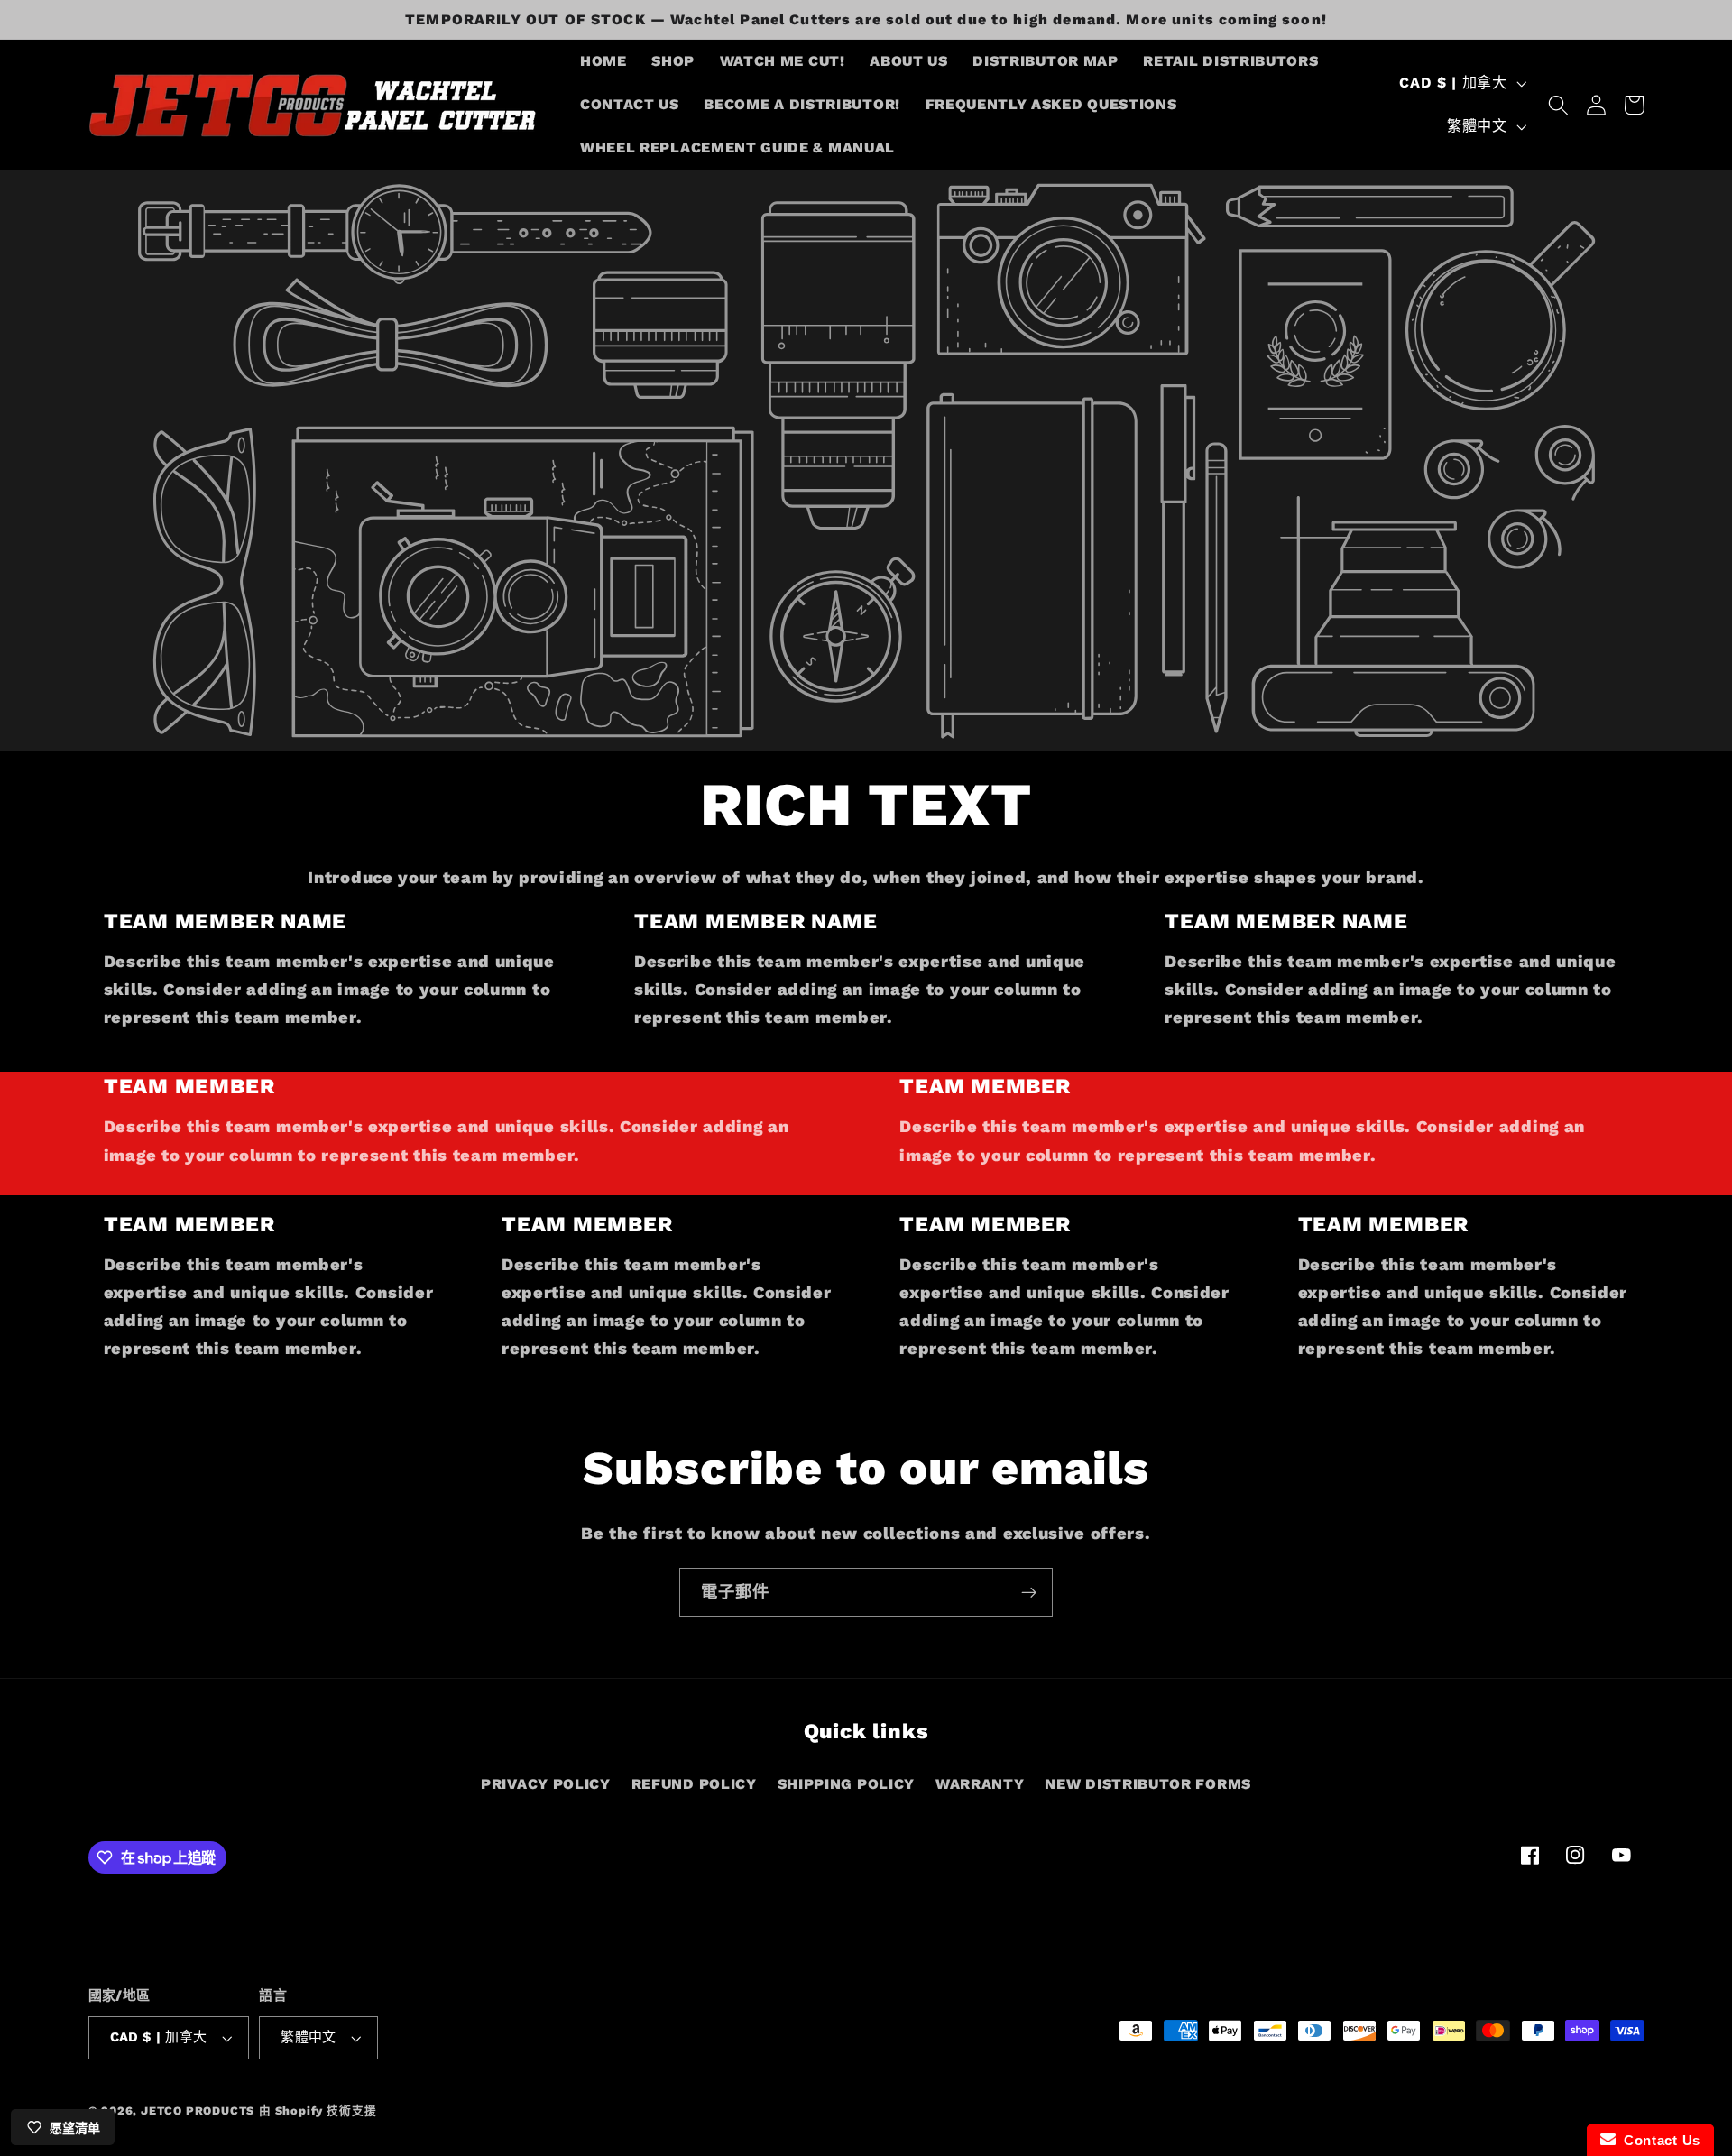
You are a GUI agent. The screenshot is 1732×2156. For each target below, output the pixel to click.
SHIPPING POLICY (846, 1784)
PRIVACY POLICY (546, 1784)
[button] (1558, 105)
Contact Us (1658, 2140)
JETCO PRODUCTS (198, 2110)
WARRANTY (980, 1784)
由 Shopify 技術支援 (318, 2110)
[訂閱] (1029, 1592)
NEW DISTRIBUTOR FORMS (1148, 1784)
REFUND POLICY (694, 1784)
